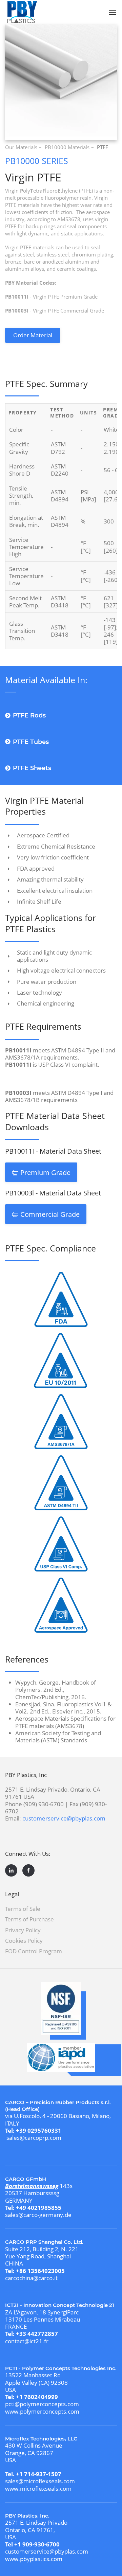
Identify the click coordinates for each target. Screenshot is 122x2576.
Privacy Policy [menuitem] (23, 1930)
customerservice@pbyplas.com (64, 1818)
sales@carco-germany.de (38, 2215)
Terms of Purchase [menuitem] (29, 1919)
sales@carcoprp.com (34, 2138)
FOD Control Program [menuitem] (34, 1951)
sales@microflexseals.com (40, 2481)
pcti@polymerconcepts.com (42, 2404)
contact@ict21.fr (27, 2341)
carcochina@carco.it (31, 2278)
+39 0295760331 (39, 2130)
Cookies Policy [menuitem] (24, 1941)
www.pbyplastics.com (34, 2559)
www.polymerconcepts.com (42, 2411)
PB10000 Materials (67, 147)
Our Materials (21, 147)
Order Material (33, 335)
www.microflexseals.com (38, 2489)
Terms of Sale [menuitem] (23, 1909)
